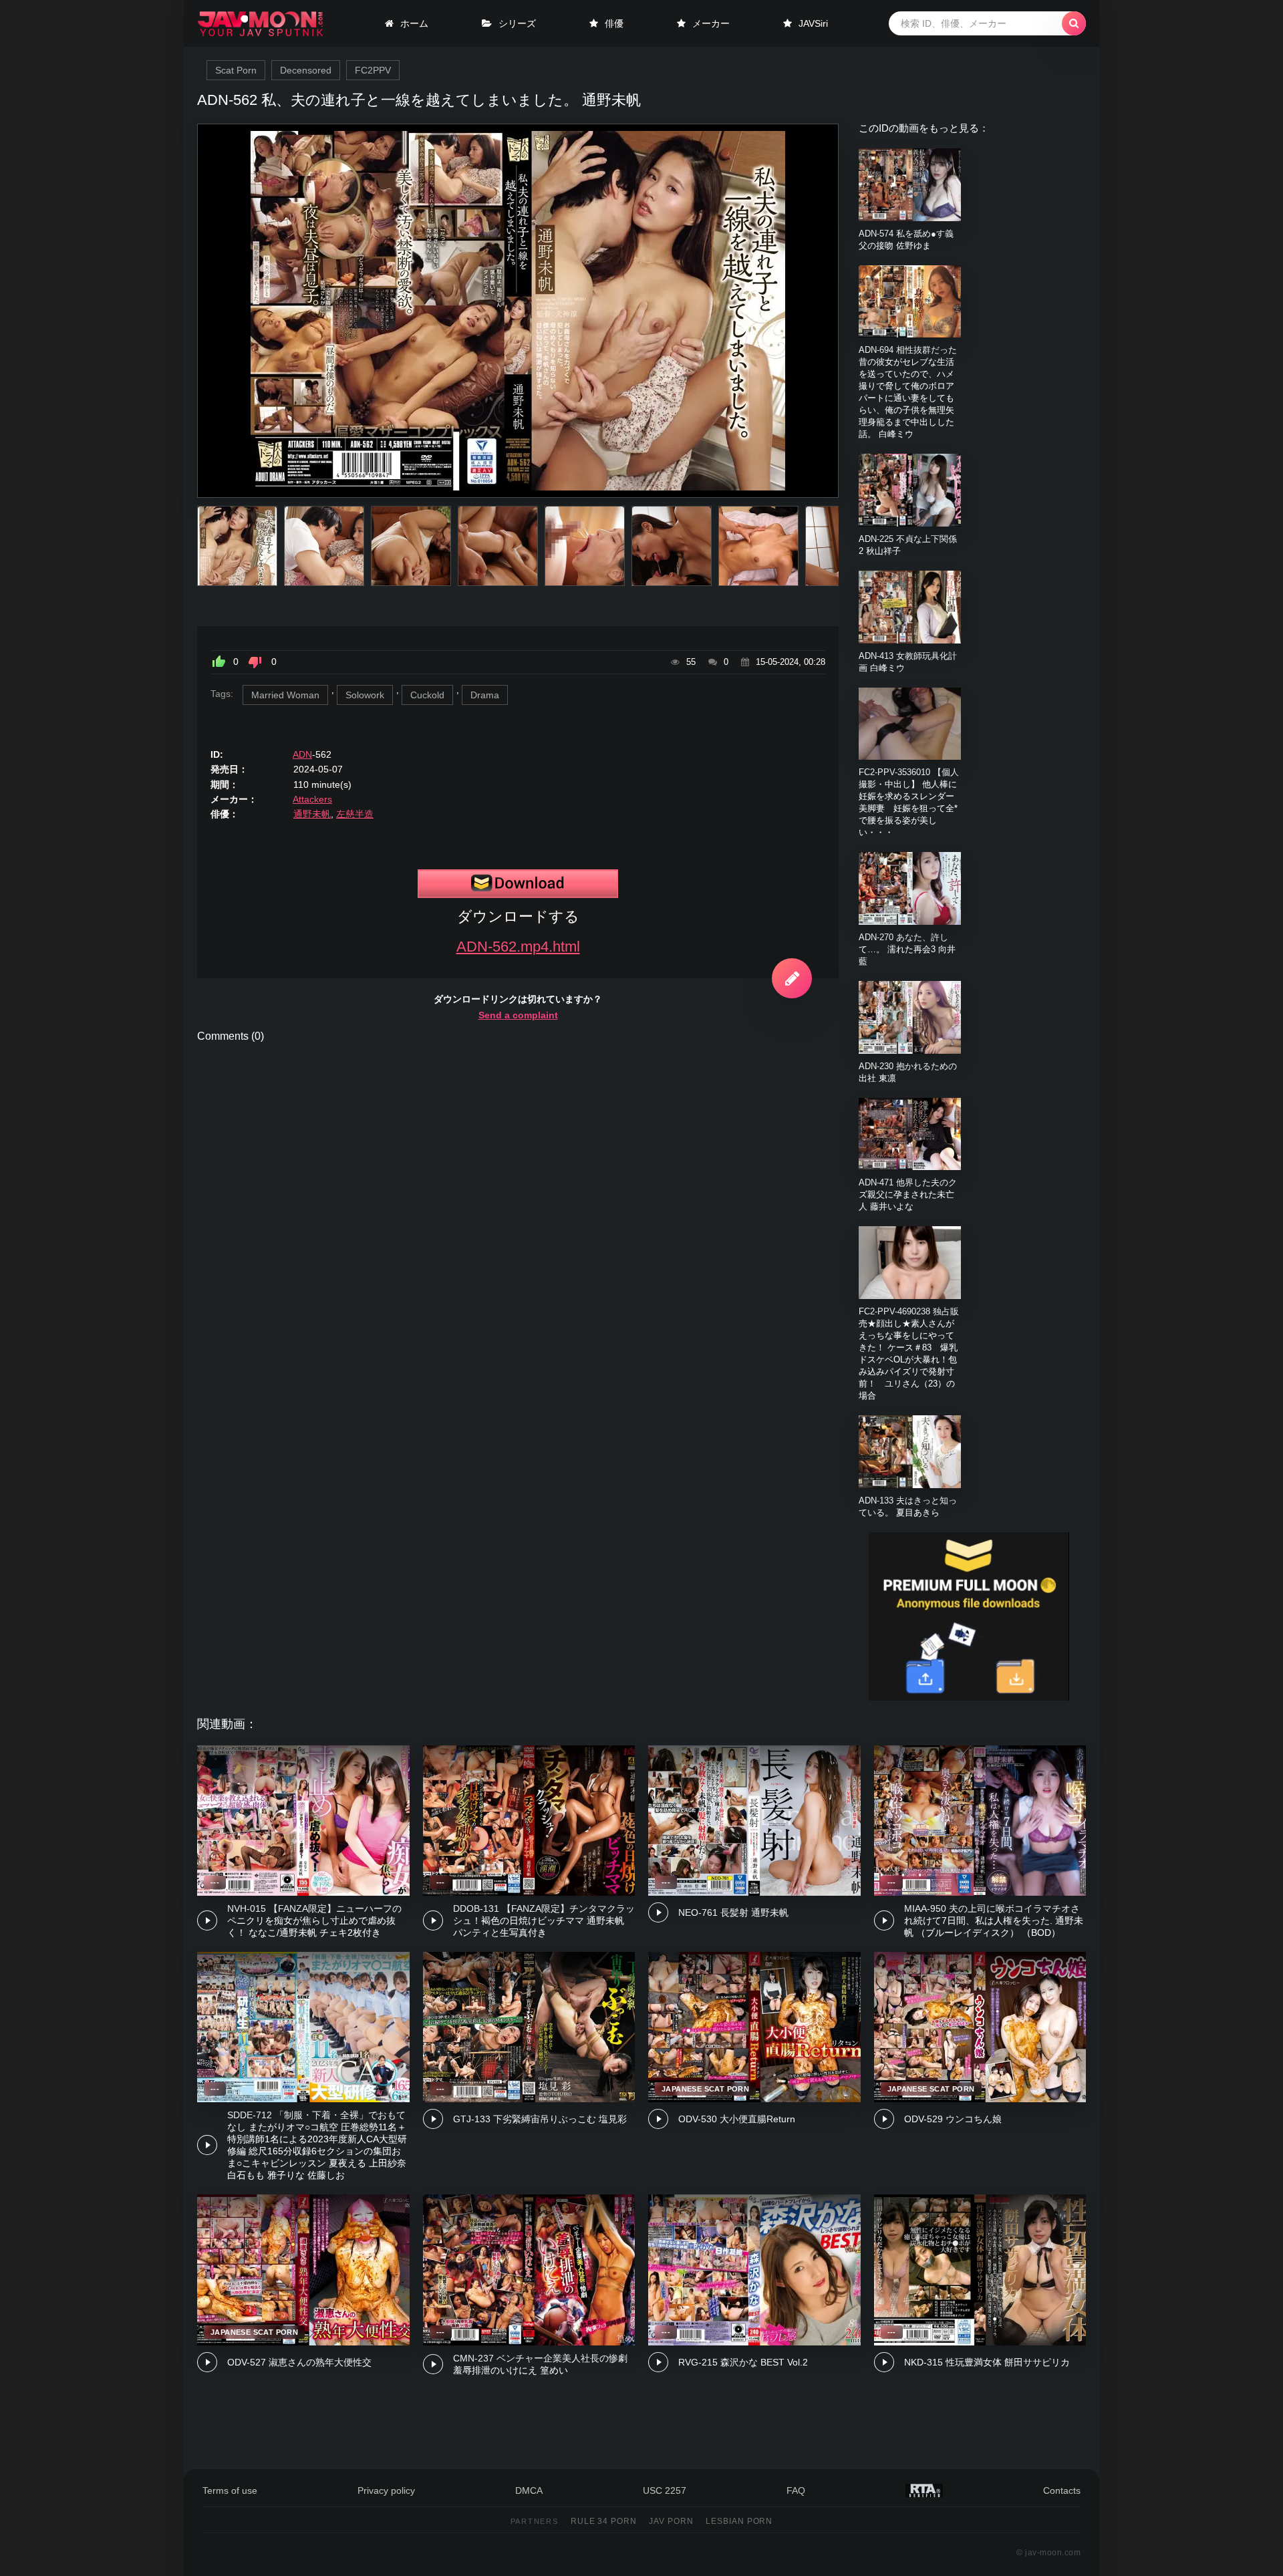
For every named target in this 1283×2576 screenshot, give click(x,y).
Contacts (1062, 2490)
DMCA (529, 2490)
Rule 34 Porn (604, 2521)
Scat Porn (236, 70)
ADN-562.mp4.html (518, 947)
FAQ (796, 2490)
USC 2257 (665, 2490)
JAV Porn (671, 2521)
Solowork (365, 695)
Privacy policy (386, 2490)
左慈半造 (355, 814)
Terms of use (230, 2490)
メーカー (711, 23)
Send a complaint (518, 1015)
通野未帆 (312, 814)
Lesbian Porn (739, 2521)
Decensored (306, 70)
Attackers (312, 799)
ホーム (414, 23)
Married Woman (285, 695)
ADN (302, 754)
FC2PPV (373, 70)
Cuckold (427, 695)
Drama (485, 695)
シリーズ (517, 23)
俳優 (614, 23)
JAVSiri (813, 23)
